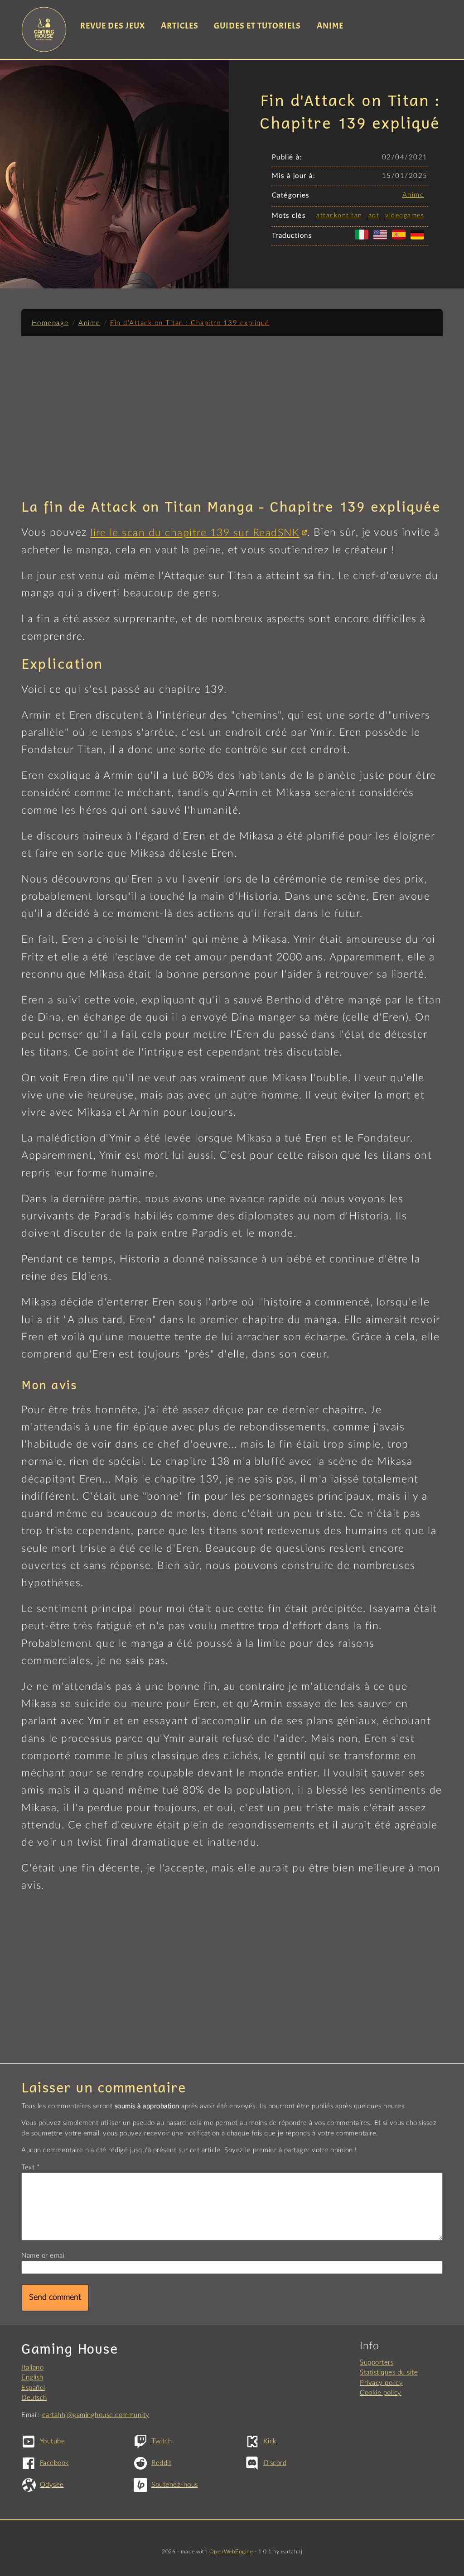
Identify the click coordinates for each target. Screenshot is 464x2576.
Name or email (44, 2256)
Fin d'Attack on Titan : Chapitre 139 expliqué (190, 323)
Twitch (162, 2441)
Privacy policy (381, 2383)
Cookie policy (381, 2393)
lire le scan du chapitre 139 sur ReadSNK (195, 533)
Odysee (52, 2485)
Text (28, 2167)
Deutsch (34, 2398)
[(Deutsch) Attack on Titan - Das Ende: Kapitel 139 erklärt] (419, 240)
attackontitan (339, 216)
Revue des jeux (113, 26)
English (32, 2377)
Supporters (377, 2363)
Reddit (161, 2463)
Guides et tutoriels (257, 26)
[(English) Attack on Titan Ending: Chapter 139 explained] (382, 240)
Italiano (32, 2367)
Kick (270, 2441)
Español (33, 2388)
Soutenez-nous (175, 2485)
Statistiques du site (389, 2372)
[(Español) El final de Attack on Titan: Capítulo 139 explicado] (401, 240)
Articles (180, 26)
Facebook (54, 2463)
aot (374, 216)
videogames (405, 216)
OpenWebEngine (231, 2552)
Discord (275, 2463)
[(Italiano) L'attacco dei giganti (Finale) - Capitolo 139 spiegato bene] (363, 240)
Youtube (52, 2441)
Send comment (55, 2298)
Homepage (50, 323)
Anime (330, 26)
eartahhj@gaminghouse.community (96, 2415)
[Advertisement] (232, 413)
